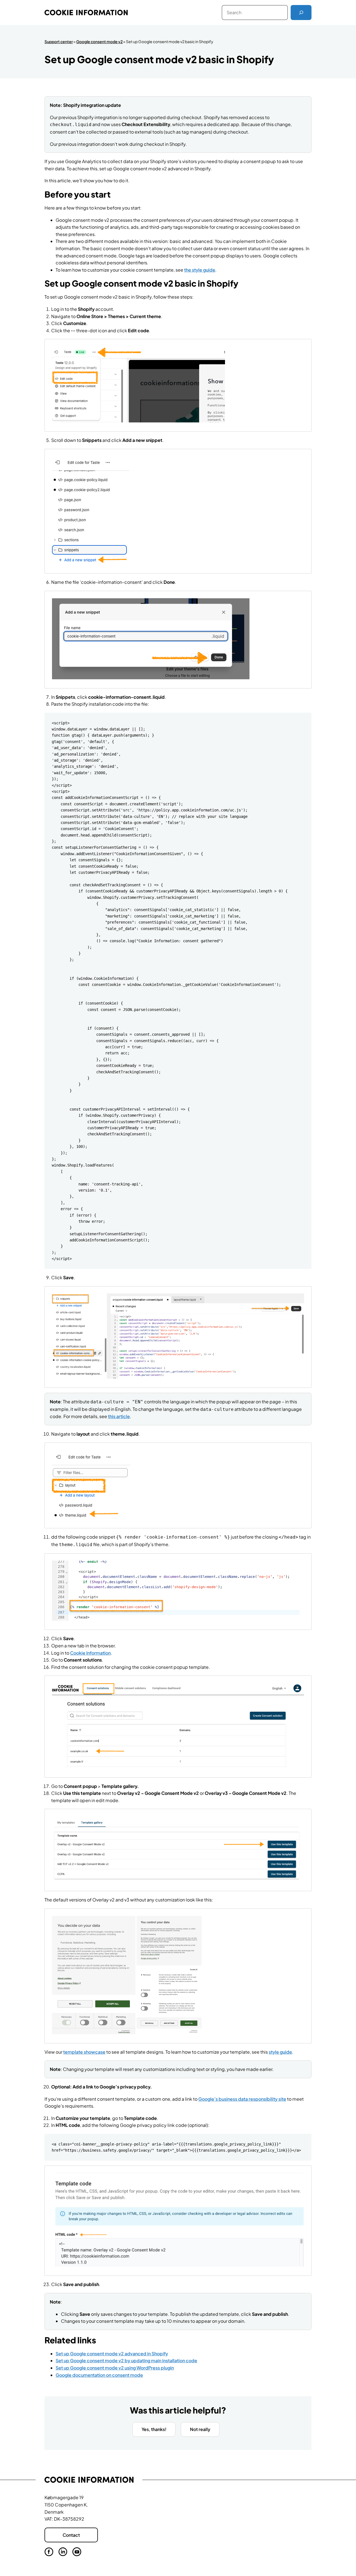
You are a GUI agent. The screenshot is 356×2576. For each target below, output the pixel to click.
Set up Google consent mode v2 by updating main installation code (126, 2360)
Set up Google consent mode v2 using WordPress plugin (115, 2368)
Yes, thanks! (154, 2429)
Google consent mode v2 (99, 41)
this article (119, 1416)
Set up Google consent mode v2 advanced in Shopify (112, 2354)
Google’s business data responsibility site (242, 2099)
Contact (71, 2535)
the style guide (200, 270)
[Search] (301, 13)
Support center (59, 41)
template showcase (84, 2052)
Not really (200, 2429)
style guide (280, 2052)
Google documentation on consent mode (99, 2375)
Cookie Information (90, 1653)
